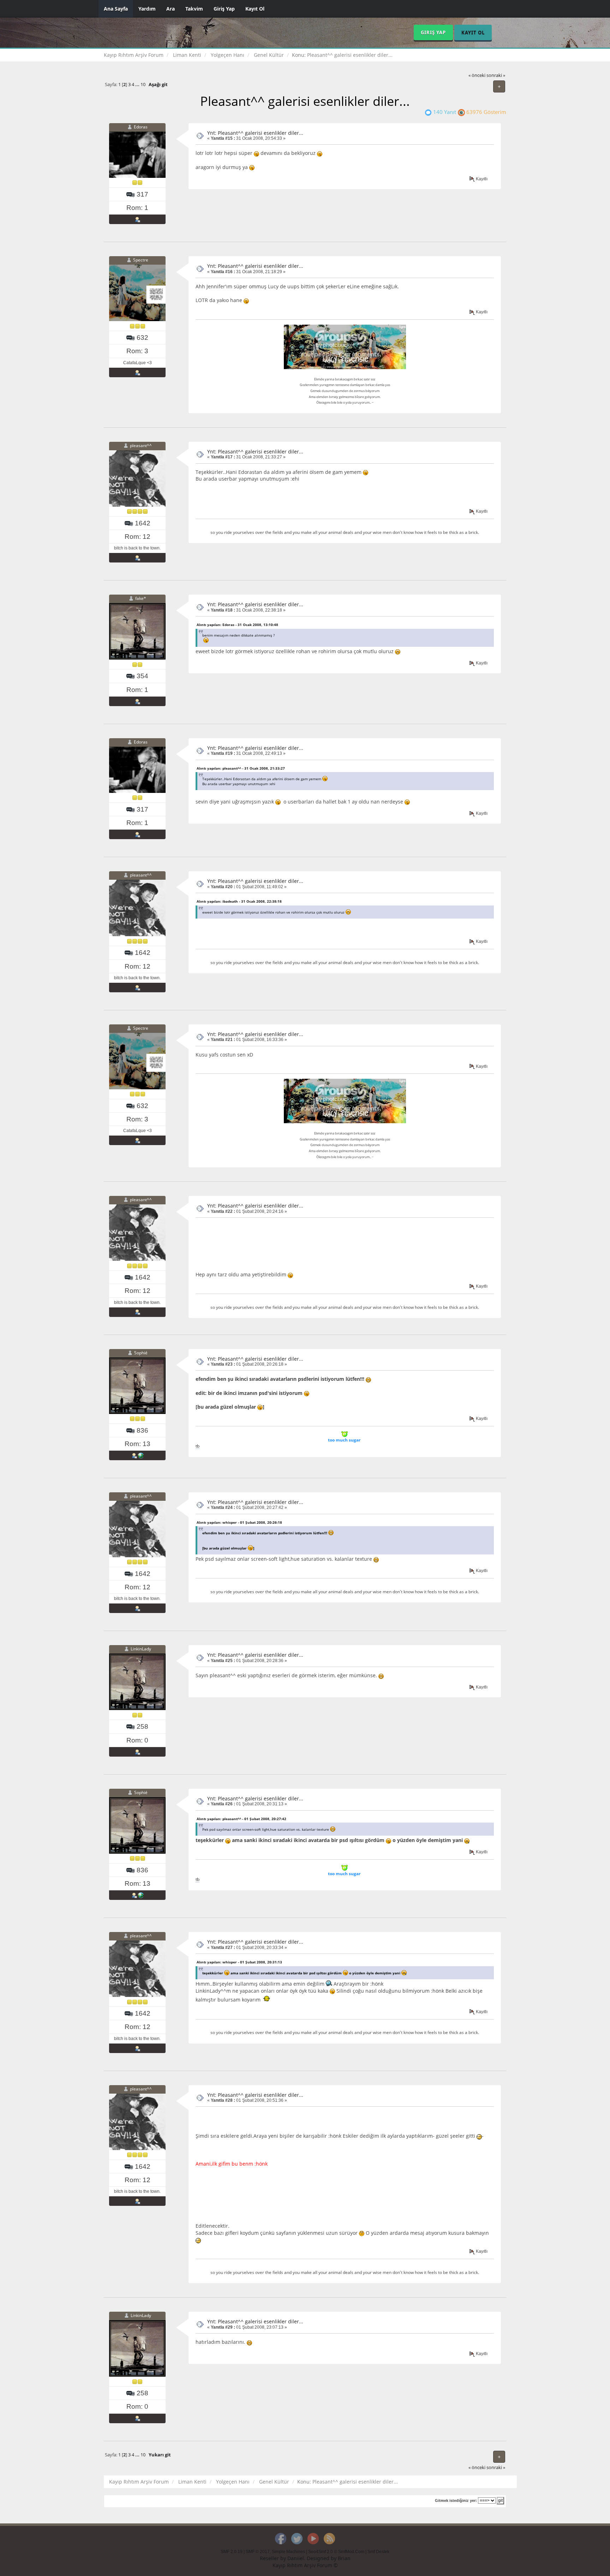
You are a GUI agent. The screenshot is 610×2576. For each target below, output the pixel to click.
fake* (141, 599)
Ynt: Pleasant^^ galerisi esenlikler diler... (255, 133)
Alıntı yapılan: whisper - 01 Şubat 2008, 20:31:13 (239, 1962)
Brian (344, 2558)
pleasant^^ (141, 446)
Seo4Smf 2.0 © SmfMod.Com (336, 2552)
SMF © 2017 (258, 2552)
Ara (171, 9)
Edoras (141, 127)
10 (143, 85)
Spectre (141, 260)
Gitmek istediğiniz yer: (456, 2500)
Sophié (141, 1353)
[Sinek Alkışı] (141, 1455)
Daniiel (296, 2558)
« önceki (477, 75)
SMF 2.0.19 (232, 2552)
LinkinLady (141, 1649)
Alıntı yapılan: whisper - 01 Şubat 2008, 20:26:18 (239, 1522)
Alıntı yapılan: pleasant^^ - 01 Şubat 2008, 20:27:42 (241, 1819)
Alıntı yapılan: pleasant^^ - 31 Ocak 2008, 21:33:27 (241, 768)
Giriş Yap (224, 9)
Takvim (194, 9)
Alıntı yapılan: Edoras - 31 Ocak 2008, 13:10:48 (237, 625)
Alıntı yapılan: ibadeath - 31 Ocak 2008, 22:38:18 (239, 901)
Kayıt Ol (255, 9)
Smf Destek (378, 2552)
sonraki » (496, 75)
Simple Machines (288, 2552)
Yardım (147, 9)
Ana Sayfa (116, 9)
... (138, 85)
